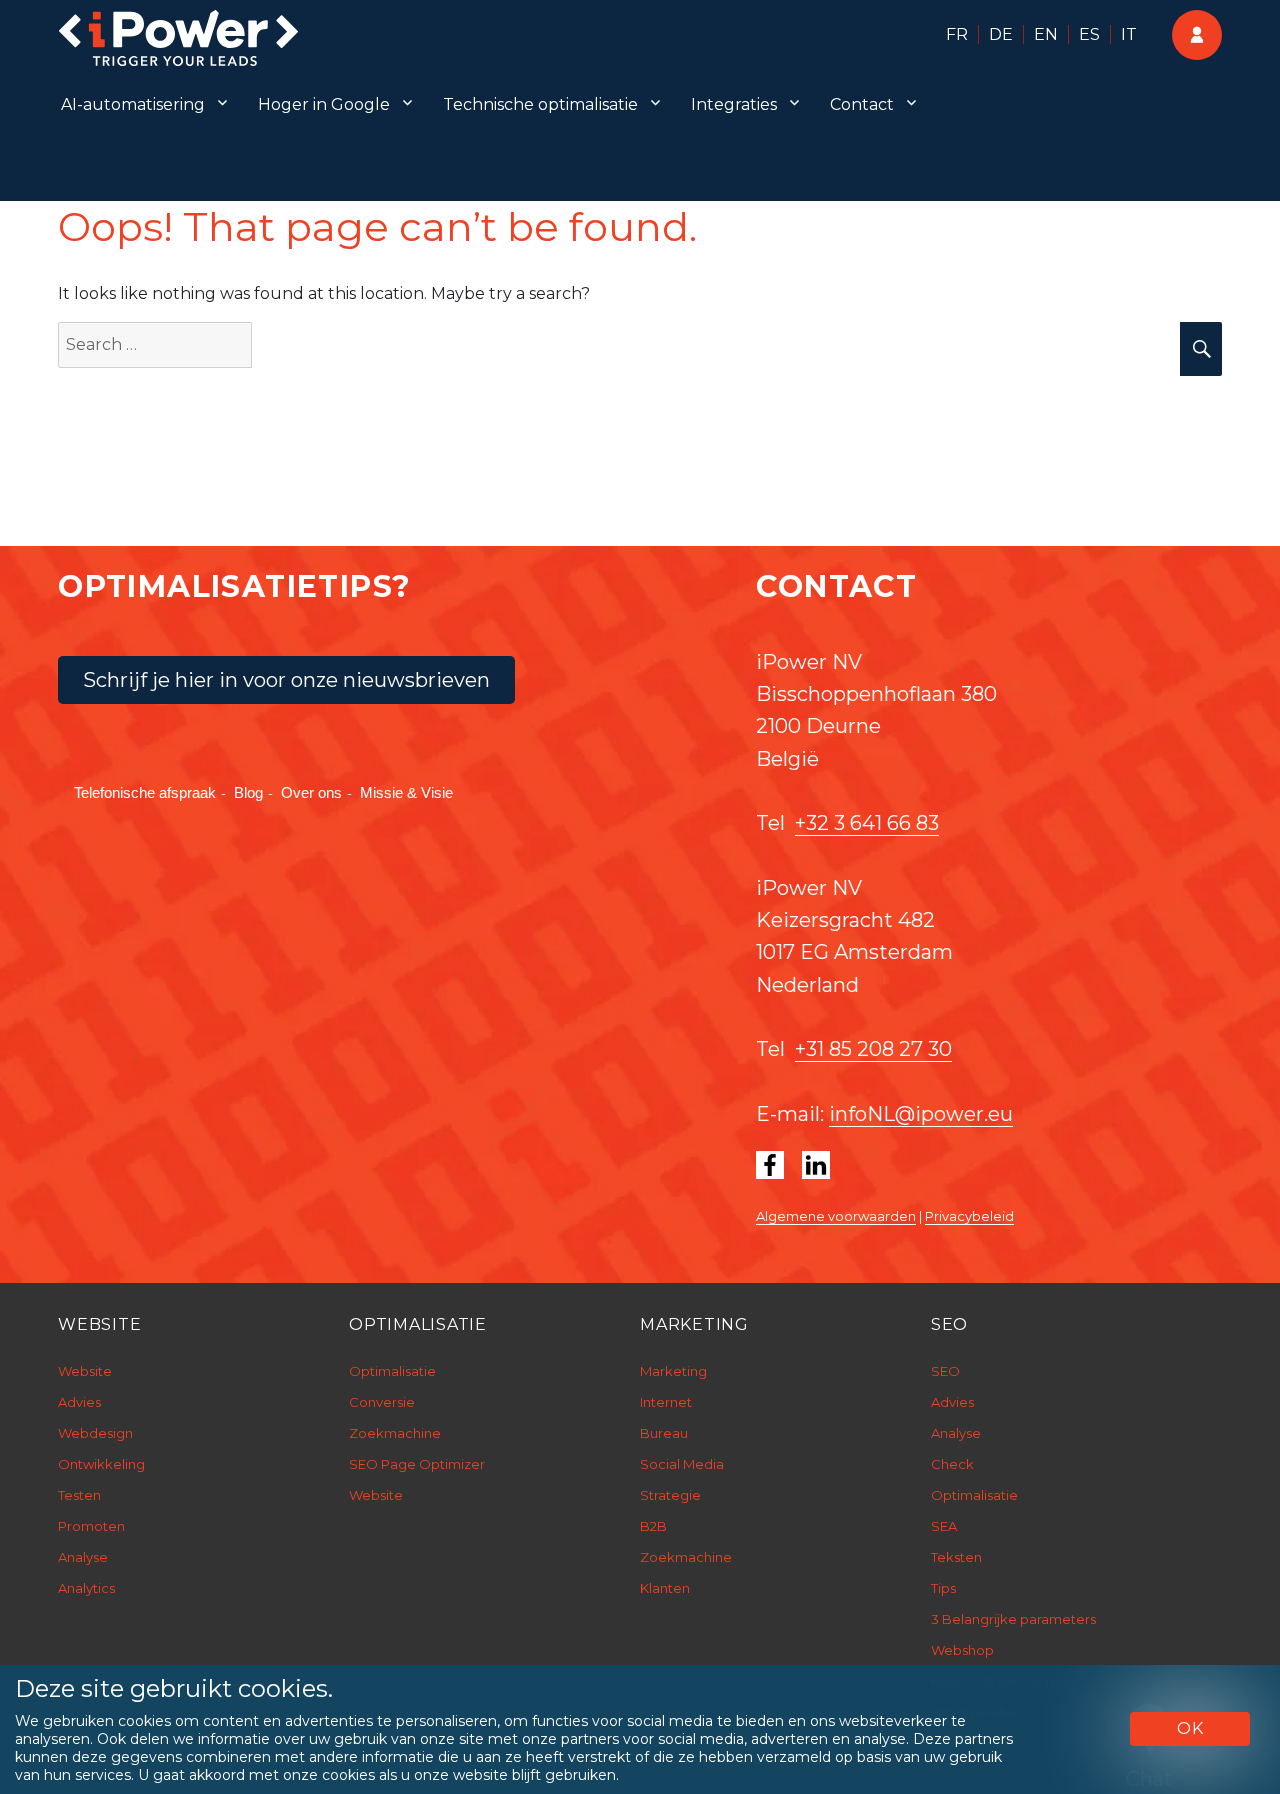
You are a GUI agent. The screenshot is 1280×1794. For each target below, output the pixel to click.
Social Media (682, 1464)
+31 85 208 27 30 (873, 1049)
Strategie (670, 1495)
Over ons (311, 792)
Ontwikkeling (101, 1464)
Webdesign (95, 1433)
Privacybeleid (969, 1216)
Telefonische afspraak (145, 792)
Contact (862, 104)
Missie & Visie (406, 792)
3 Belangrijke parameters (1013, 1619)
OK (1190, 1728)
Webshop (962, 1650)
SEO (945, 1371)
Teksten (956, 1557)
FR (957, 34)
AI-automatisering (133, 104)
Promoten (91, 1526)
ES (1089, 34)
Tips (943, 1588)
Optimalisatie (392, 1371)
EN (1046, 34)
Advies (79, 1402)
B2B (653, 1526)
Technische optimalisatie (540, 104)
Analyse (83, 1557)
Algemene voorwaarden (836, 1216)
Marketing (673, 1371)
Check (952, 1464)
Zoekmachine (395, 1433)
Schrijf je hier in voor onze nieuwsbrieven (286, 680)
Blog (248, 792)
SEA (944, 1526)
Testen (79, 1495)
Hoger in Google (324, 104)
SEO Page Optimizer (417, 1464)
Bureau (664, 1433)
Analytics (86, 1588)
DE (1001, 34)
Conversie (382, 1402)
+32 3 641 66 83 (867, 823)
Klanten (665, 1588)
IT (1129, 34)
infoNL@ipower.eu (921, 1114)
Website (85, 1371)
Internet (666, 1402)
